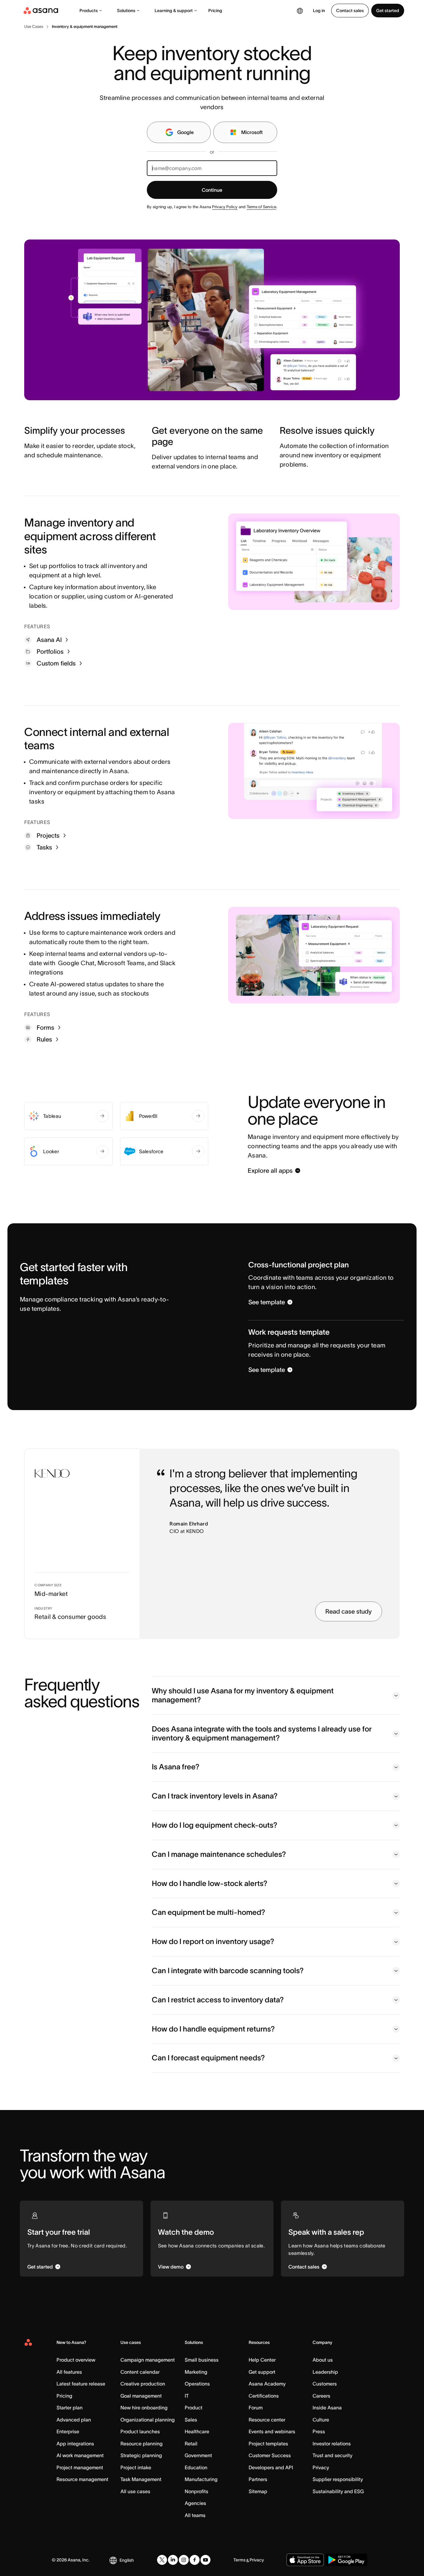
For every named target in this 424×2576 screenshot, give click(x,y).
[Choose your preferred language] (300, 11)
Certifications (264, 2396)
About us (323, 2360)
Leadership (325, 2372)
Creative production (143, 2384)
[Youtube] (205, 2560)
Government (198, 2455)
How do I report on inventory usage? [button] (213, 1941)
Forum (256, 2408)
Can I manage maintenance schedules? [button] (219, 1854)
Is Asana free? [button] (176, 1767)
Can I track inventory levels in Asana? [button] (215, 1796)
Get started (388, 11)
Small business (202, 2360)
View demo (171, 2267)
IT (187, 2396)
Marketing (196, 2372)
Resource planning (142, 2444)
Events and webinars (272, 2431)
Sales (191, 2420)
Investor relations (332, 2444)
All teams (195, 2515)
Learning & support (174, 11)
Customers (325, 2384)
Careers (321, 2396)
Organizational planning (148, 2420)
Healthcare (197, 2431)
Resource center (267, 2420)
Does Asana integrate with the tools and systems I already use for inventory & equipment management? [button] (262, 1733)
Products (89, 11)
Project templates (268, 2444)
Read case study (349, 1611)
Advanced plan (74, 2420)
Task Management (141, 2479)
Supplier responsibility (338, 2479)
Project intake (136, 2467)
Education (196, 2467)
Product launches (140, 2431)
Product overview (76, 2360)
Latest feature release (81, 2384)
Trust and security (332, 2455)
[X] (162, 2560)
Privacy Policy (225, 207)
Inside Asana (327, 2408)
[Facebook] (195, 2560)
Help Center (262, 2360)
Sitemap (258, 2491)
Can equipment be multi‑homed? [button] (208, 1912)
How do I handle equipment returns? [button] (213, 2029)
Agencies (195, 2503)
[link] (34, 27)
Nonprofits (196, 2491)
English (127, 2560)
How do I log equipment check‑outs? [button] (214, 1825)
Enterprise (68, 2431)
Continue (212, 190)
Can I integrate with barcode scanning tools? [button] (228, 1971)
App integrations (75, 2444)
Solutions (126, 11)
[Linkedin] (173, 2560)
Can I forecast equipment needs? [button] (208, 2058)
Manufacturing (201, 2479)
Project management (80, 2467)
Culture (321, 2420)
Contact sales (350, 11)
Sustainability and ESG (338, 2491)
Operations (197, 2384)
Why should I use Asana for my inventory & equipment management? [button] (243, 1695)
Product (194, 2408)
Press (319, 2431)
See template (267, 1302)
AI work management (80, 2455)
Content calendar (140, 2372)
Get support (262, 2372)
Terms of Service (262, 207)
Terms (239, 2560)
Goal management (141, 2396)
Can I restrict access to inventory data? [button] (218, 2000)
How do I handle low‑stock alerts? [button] (210, 1883)
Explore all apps (270, 1171)
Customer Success (270, 2455)
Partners (258, 2479)
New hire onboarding (144, 2408)
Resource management (82, 2479)
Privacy (321, 2467)
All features (69, 2372)
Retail (191, 2444)
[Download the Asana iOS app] (305, 2560)
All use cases (135, 2491)
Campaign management (148, 2360)
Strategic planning (141, 2455)
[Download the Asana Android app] (346, 2560)
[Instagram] (184, 2560)
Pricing (215, 11)
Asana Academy (267, 2384)
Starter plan (70, 2408)
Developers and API (271, 2467)
